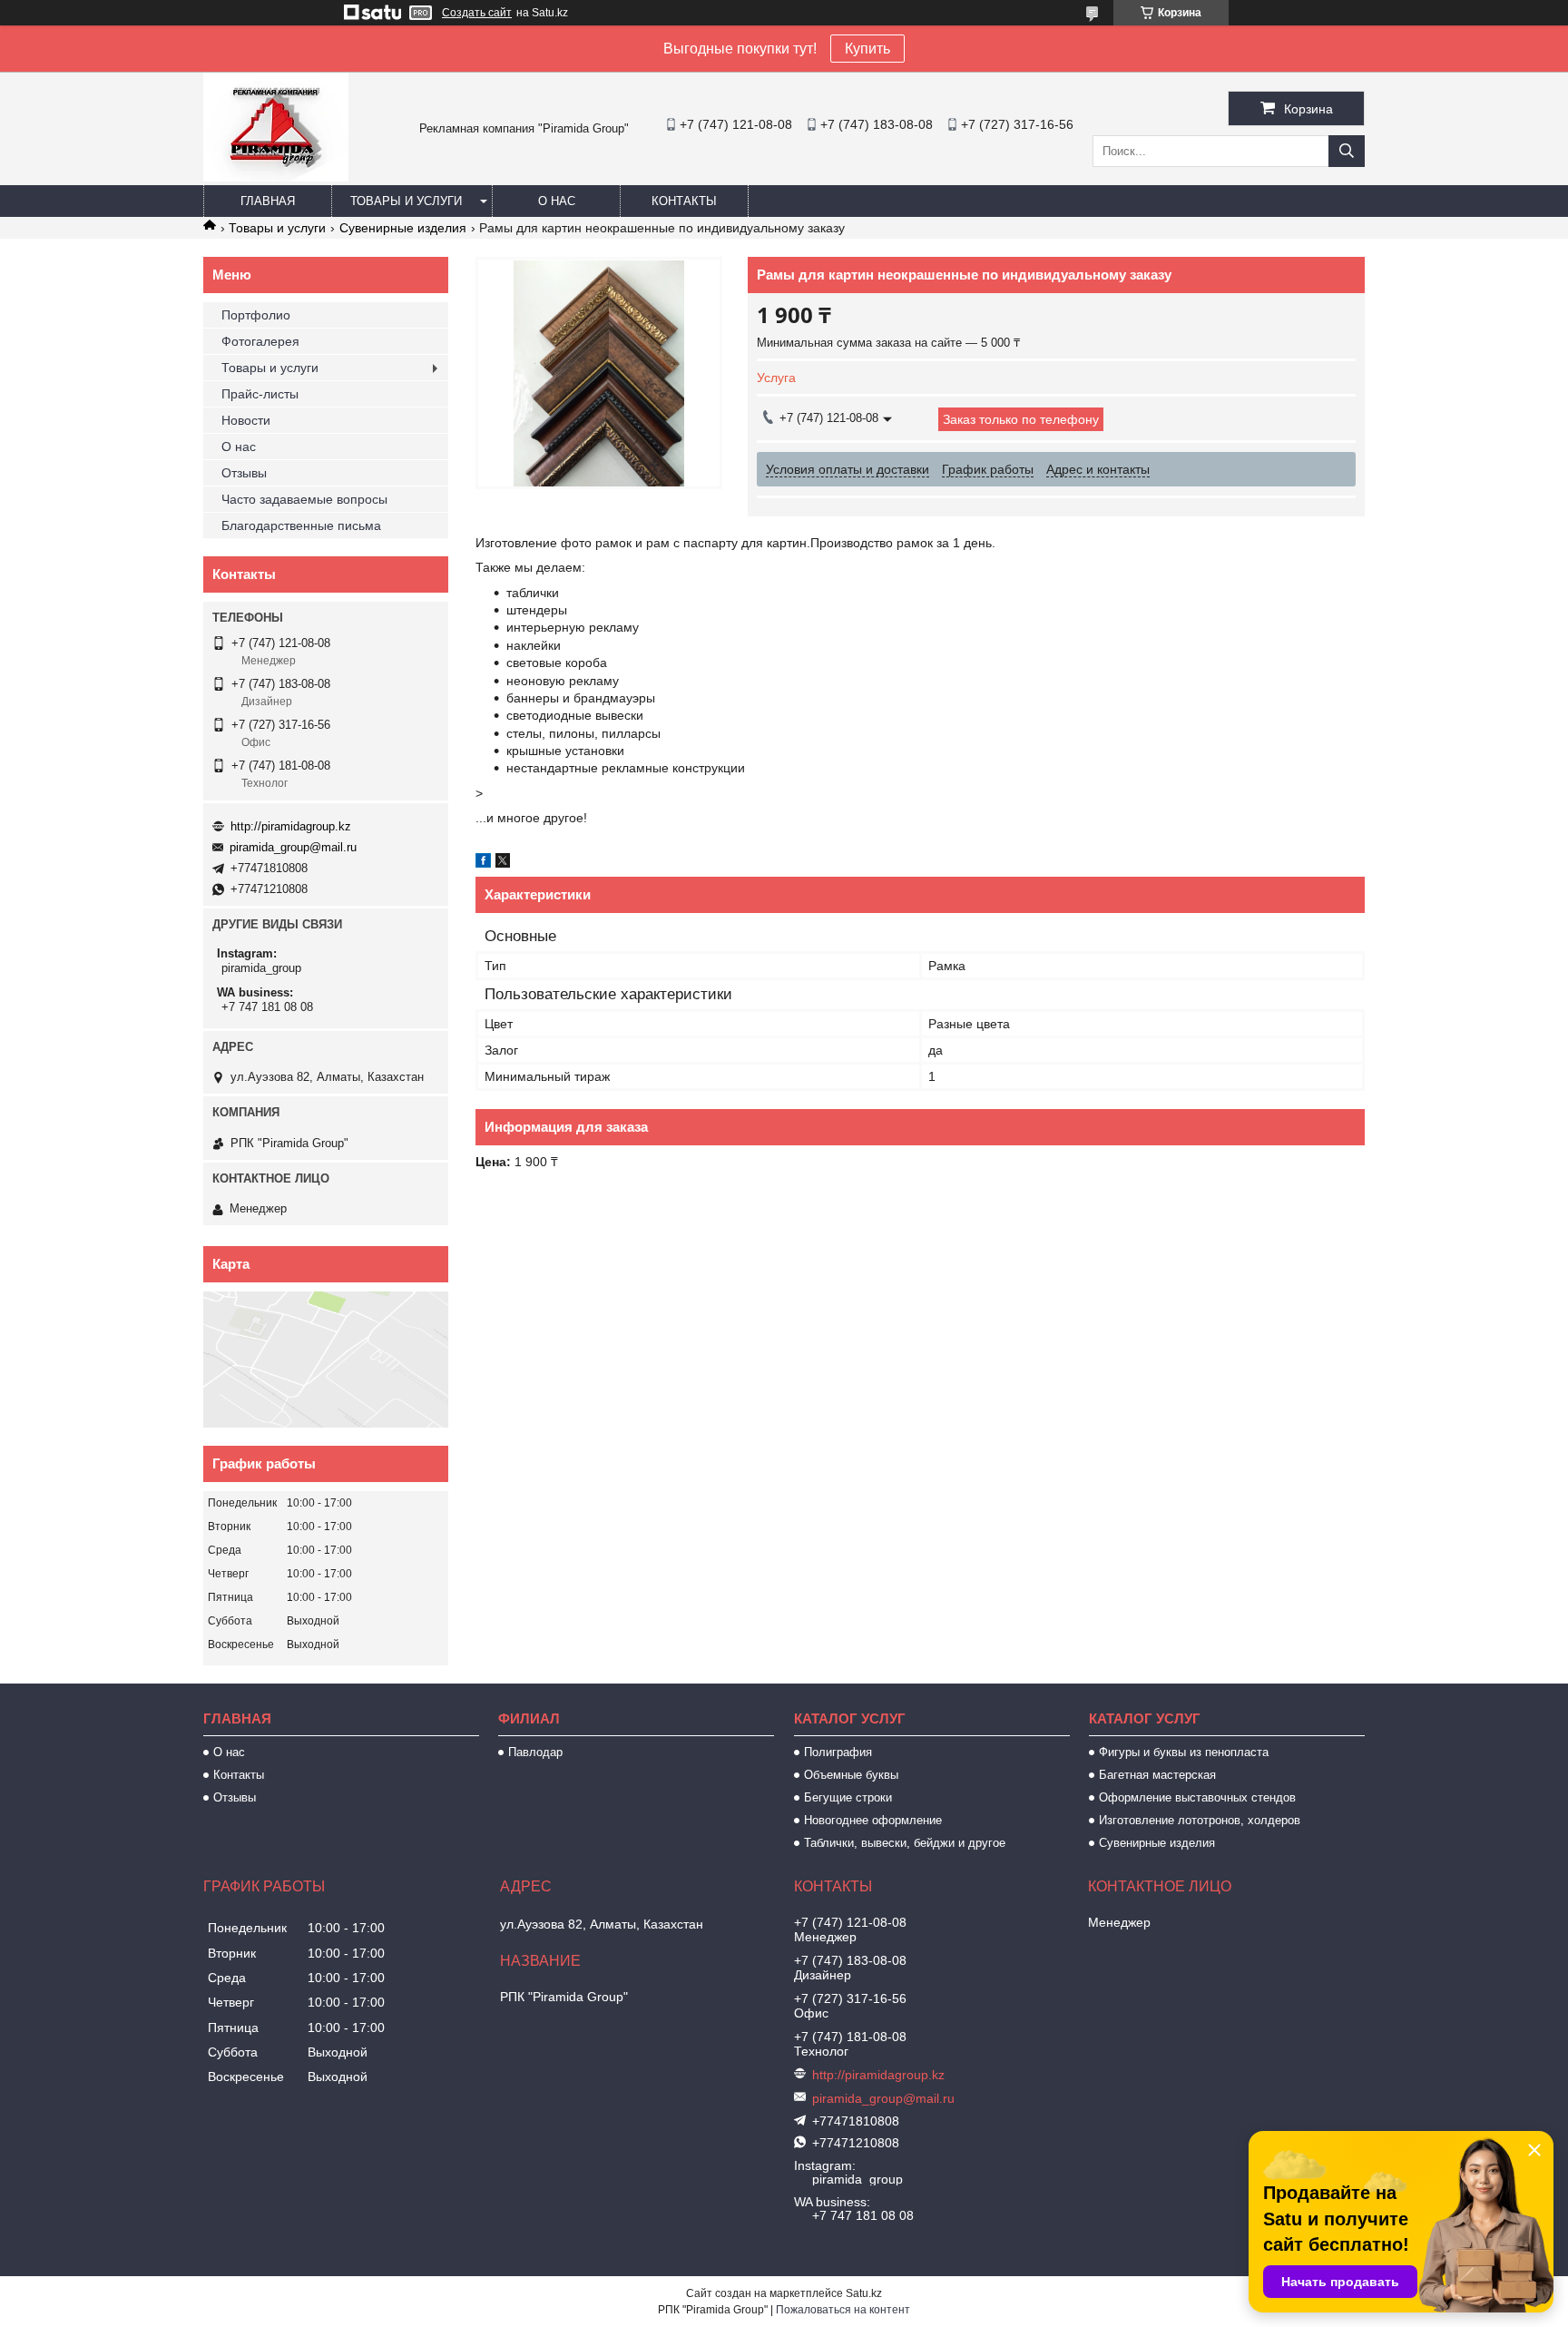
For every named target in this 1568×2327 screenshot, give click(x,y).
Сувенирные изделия (403, 228)
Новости (246, 420)
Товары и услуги (406, 201)
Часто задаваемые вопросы (304, 499)
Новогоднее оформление (873, 1820)
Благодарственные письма (301, 525)
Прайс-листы (260, 394)
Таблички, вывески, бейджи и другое (905, 1843)
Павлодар (535, 1752)
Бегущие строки (848, 1797)
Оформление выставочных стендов (1197, 1797)
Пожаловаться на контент (843, 2310)
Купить (867, 49)
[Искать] (1347, 151)
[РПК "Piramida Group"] (276, 177)
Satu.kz (864, 2293)
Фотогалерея (260, 341)
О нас (557, 201)
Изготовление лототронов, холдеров (1200, 1820)
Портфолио (256, 315)
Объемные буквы (851, 1775)
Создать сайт (477, 13)
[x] (503, 863)
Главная (268, 201)
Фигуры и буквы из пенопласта (1184, 1752)
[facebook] (483, 863)
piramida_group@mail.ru (293, 847)
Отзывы (244, 473)
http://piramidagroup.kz (291, 826)
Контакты (684, 201)
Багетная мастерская (1157, 1775)
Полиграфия (838, 1752)
